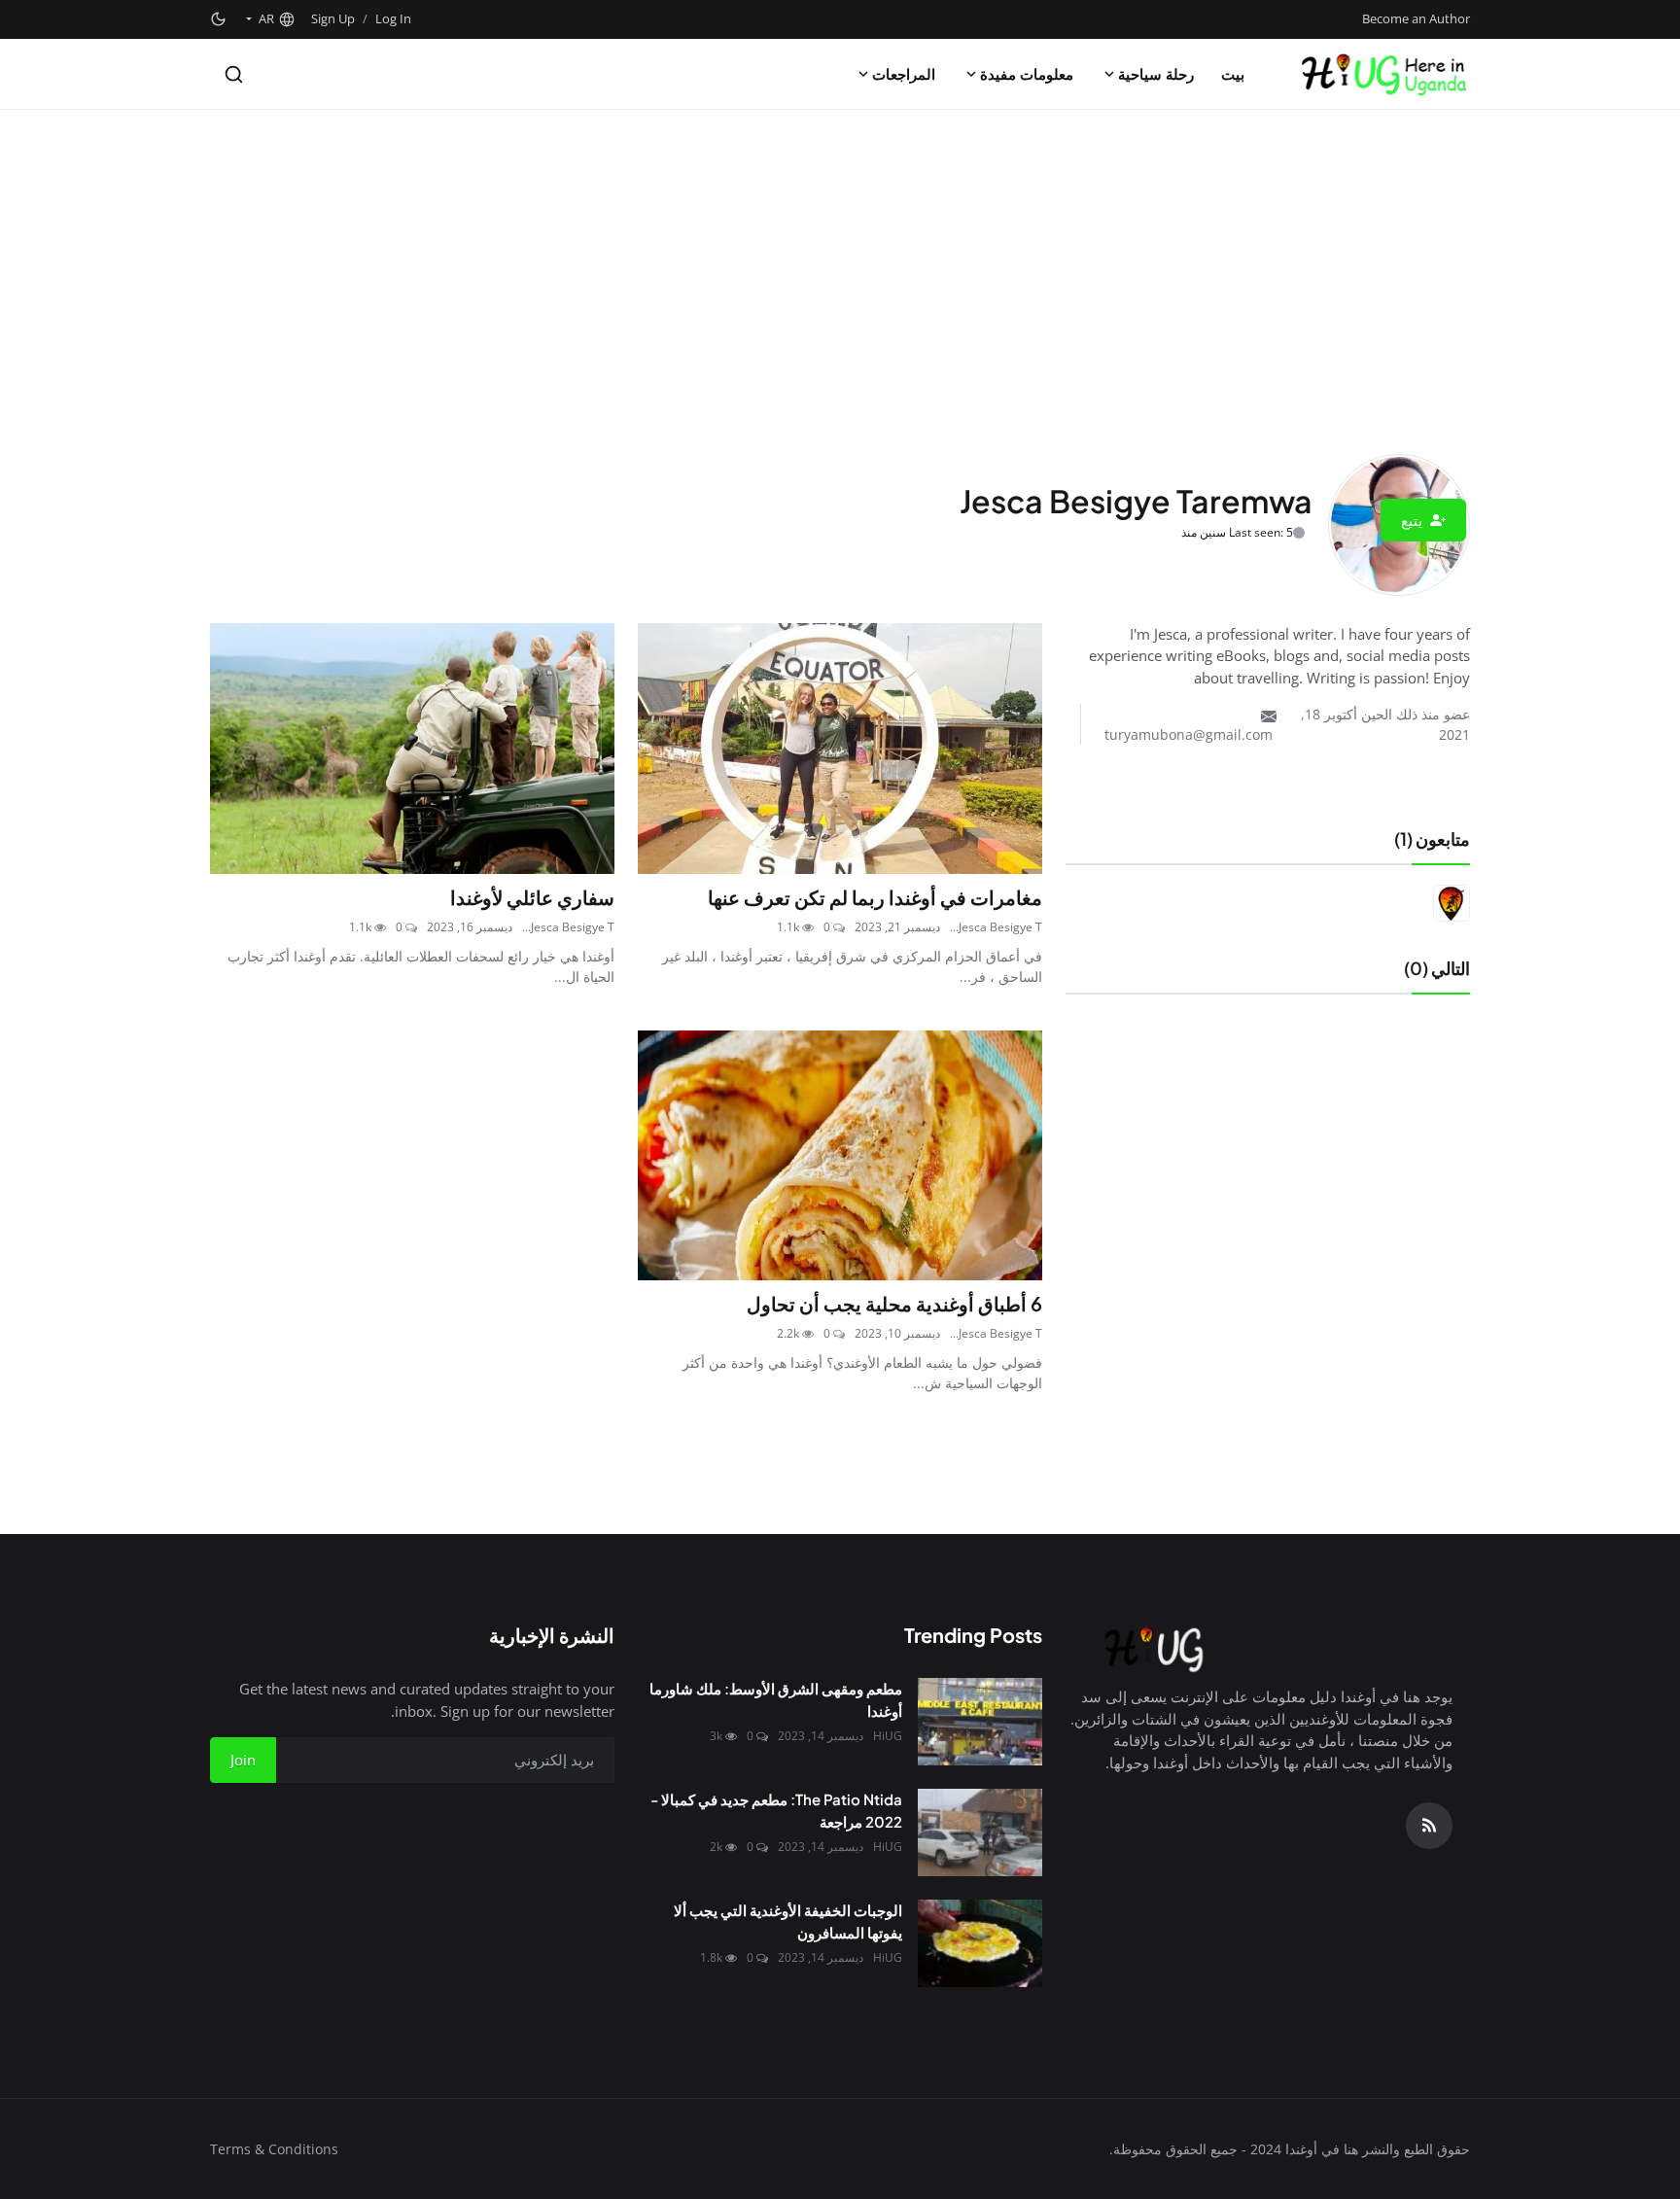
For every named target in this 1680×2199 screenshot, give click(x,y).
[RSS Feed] (1429, 1826)
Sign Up (333, 18)
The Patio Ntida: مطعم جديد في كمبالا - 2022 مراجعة (776, 1810)
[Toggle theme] (218, 19)
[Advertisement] (840, 256)
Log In (393, 18)
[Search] (234, 74)
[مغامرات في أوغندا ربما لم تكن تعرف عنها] (840, 749)
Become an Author (1416, 18)
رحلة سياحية (1156, 74)
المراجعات (904, 74)
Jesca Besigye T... (996, 927)
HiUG (888, 1736)
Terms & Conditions (274, 2149)
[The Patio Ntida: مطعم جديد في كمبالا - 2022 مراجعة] (980, 1832)
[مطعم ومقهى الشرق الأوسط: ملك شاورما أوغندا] (980, 1722)
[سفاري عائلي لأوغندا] (412, 749)
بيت (1233, 74)
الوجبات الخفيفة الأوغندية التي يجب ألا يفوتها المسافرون (788, 1921)
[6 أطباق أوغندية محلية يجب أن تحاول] (840, 1156)
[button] (269, 19)
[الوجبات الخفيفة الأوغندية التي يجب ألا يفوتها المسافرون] (980, 1943)
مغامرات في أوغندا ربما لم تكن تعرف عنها (875, 897)
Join (243, 1760)
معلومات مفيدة (1027, 74)
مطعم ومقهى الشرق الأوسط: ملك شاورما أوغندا (776, 1699)
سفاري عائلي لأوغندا (532, 897)
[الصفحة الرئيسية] (1383, 74)
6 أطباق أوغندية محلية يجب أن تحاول (894, 1303)
